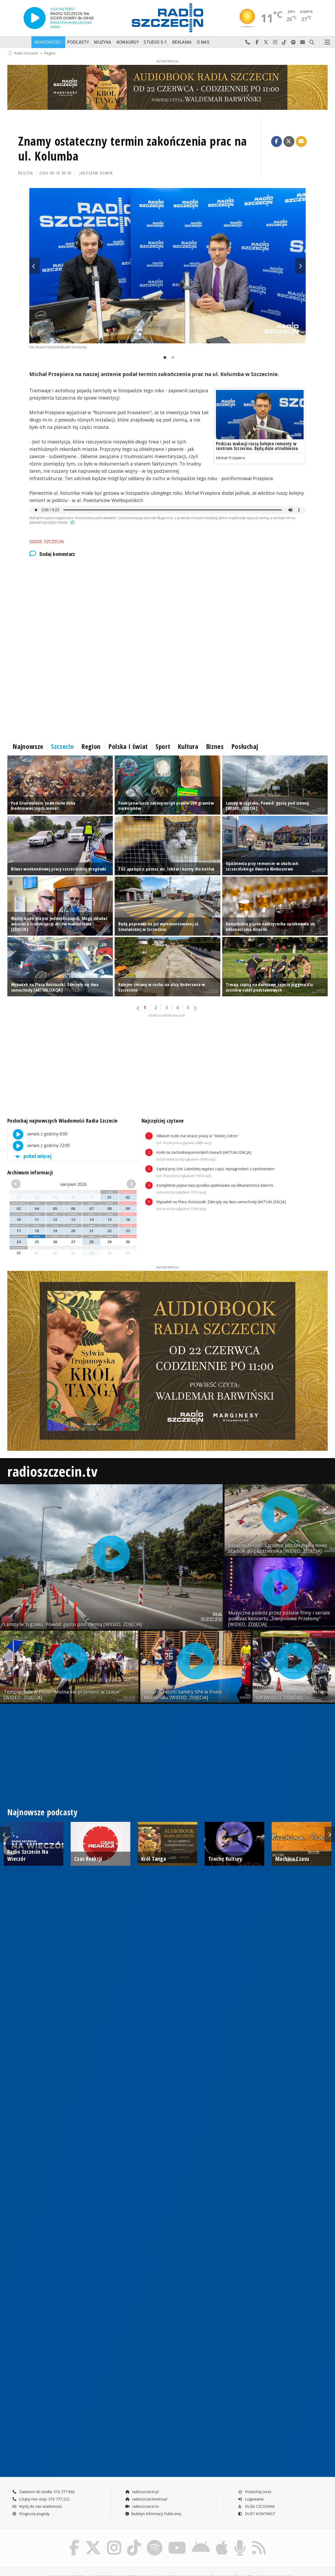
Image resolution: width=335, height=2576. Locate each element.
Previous (35, 266)
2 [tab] (171, 358)
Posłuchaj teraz (258, 2492)
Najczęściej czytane (163, 1121)
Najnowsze (28, 746)
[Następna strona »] (195, 1008)
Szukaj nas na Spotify (294, 42)
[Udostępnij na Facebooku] (277, 141)
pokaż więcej (37, 1156)
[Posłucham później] (72, 522)
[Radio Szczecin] (167, 18)
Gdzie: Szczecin (47, 541)
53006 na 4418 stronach (167, 1016)
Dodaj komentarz (57, 554)
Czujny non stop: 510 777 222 (44, 2499)
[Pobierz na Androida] (201, 2541)
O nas (203, 42)
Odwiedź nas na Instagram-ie (275, 42)
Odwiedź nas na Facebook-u (257, 42)
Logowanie (254, 2499)
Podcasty (78, 42)
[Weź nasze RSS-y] (259, 2541)
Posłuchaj (245, 746)
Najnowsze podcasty (42, 1812)
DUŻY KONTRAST (260, 2514)
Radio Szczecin (26, 53)
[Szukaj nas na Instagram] (114, 2541)
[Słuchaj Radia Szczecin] (35, 18)
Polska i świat (128, 746)
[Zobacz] (167, 87)
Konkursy (128, 42)
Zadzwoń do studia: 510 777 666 (46, 2492)
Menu (327, 42)
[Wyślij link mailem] (301, 141)
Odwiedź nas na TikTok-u (284, 42)
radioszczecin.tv (52, 1471)
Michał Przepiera (230, 458)
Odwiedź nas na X (266, 42)
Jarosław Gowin (96, 173)
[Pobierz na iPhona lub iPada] (222, 2541)
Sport (163, 746)
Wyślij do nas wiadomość (303, 42)
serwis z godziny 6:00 (47, 1134)
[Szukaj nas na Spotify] (155, 2541)
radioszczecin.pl (145, 2492)
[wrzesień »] (126, 1184)
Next (300, 266)
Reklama (182, 42)
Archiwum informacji (30, 1172)
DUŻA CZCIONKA (259, 2506)
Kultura (188, 746)
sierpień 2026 (73, 1184)
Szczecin (62, 746)
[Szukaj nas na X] (93, 2541)
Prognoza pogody (34, 2514)
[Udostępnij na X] (289, 141)
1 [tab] (164, 358)
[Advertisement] (164, 606)
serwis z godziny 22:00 (48, 1145)
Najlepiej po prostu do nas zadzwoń (248, 42)
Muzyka (103, 42)
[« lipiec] (21, 1184)
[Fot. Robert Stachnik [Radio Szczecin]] (167, 266)
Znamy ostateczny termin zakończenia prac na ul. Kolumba (133, 149)
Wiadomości (48, 42)
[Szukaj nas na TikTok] (134, 2541)
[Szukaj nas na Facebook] (74, 2541)
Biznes (215, 746)
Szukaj (312, 42)
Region (50, 53)
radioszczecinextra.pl (149, 2499)
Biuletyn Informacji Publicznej (156, 2514)
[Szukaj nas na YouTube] (177, 2541)
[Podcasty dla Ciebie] (240, 2541)
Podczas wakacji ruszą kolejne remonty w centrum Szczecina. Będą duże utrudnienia (257, 446)
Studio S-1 (155, 42)
